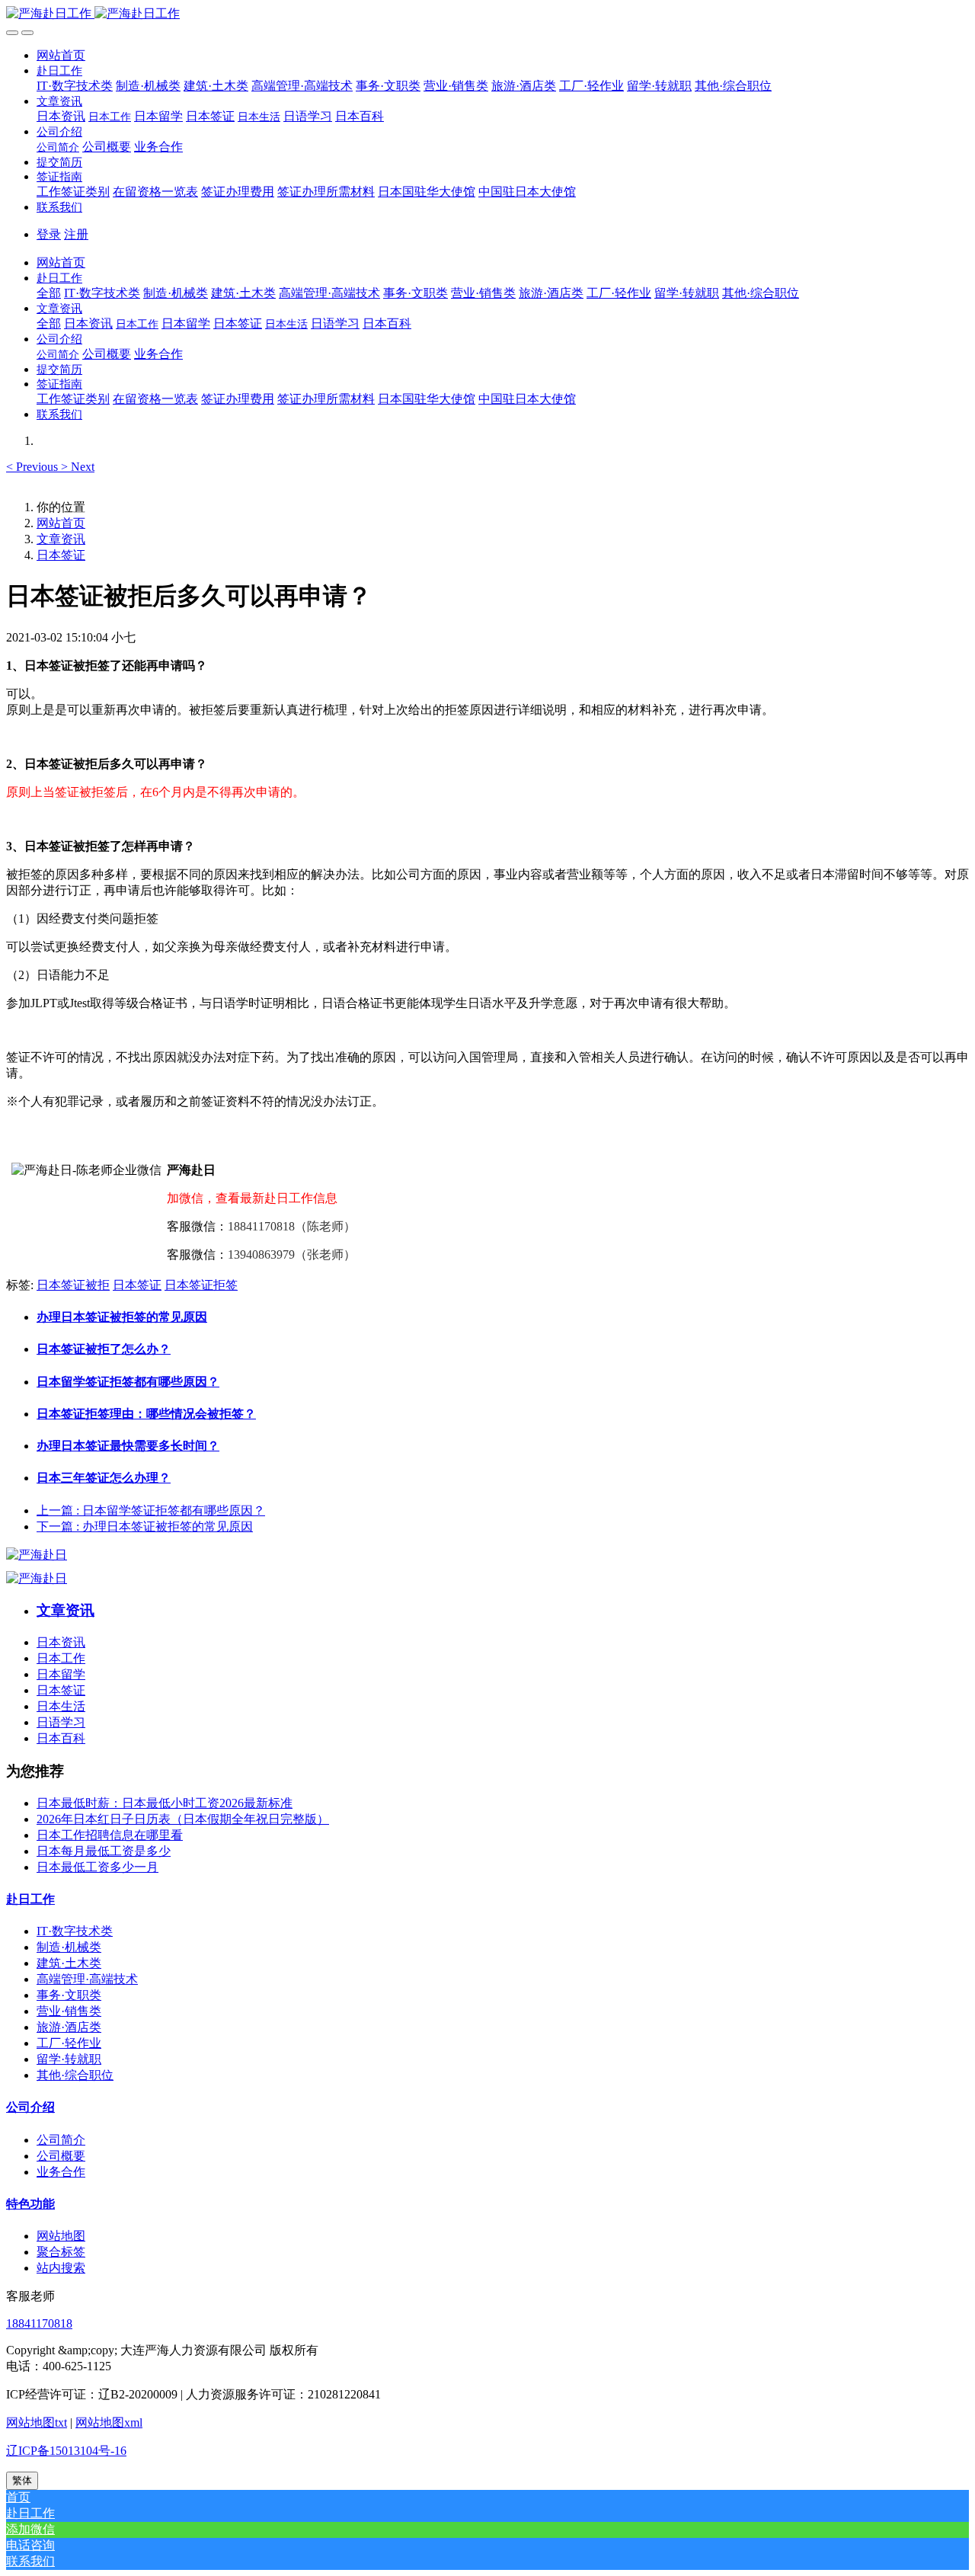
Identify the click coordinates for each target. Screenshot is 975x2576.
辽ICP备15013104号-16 (66, 2451)
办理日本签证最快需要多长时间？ (128, 1446)
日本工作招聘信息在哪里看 (110, 1835)
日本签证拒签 (201, 1285)
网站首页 (61, 55)
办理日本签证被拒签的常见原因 (122, 1317)
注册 (76, 234)
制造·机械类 (69, 1947)
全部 (49, 293)
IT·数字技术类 (75, 1931)
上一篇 (151, 1510)
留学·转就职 (69, 2059)
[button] (59, 70)
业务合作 (61, 2172)
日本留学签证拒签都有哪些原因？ (128, 1382)
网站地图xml (109, 2422)
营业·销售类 (69, 2011)
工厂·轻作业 (69, 2043)
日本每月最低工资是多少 (104, 1851)
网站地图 (61, 2236)
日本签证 (61, 555)
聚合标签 (61, 2252)
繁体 (22, 2480)
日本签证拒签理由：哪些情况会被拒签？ (146, 1414)
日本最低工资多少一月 (97, 1867)
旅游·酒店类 (69, 2027)
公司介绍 (30, 2107)
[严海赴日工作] (487, 14)
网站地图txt (37, 2422)
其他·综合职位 (75, 2075)
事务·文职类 (69, 1995)
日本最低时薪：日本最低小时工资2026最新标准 (165, 1803)
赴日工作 (30, 1899)
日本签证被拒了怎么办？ (104, 1349)
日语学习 (61, 1722)
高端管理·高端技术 (87, 1979)
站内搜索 (61, 2268)
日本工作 (61, 1658)
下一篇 (145, 1526)
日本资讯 (61, 1642)
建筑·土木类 (69, 1963)
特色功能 (30, 2204)
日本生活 (61, 1706)
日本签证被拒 (73, 1285)
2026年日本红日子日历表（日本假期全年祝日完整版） (183, 1819)
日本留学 (61, 1674)
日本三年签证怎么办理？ (104, 1478)
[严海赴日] (37, 1555)
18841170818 (39, 2323)
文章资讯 (61, 539)
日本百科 (61, 1738)
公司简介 (61, 2140)
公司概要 (61, 2156)
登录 (49, 234)
